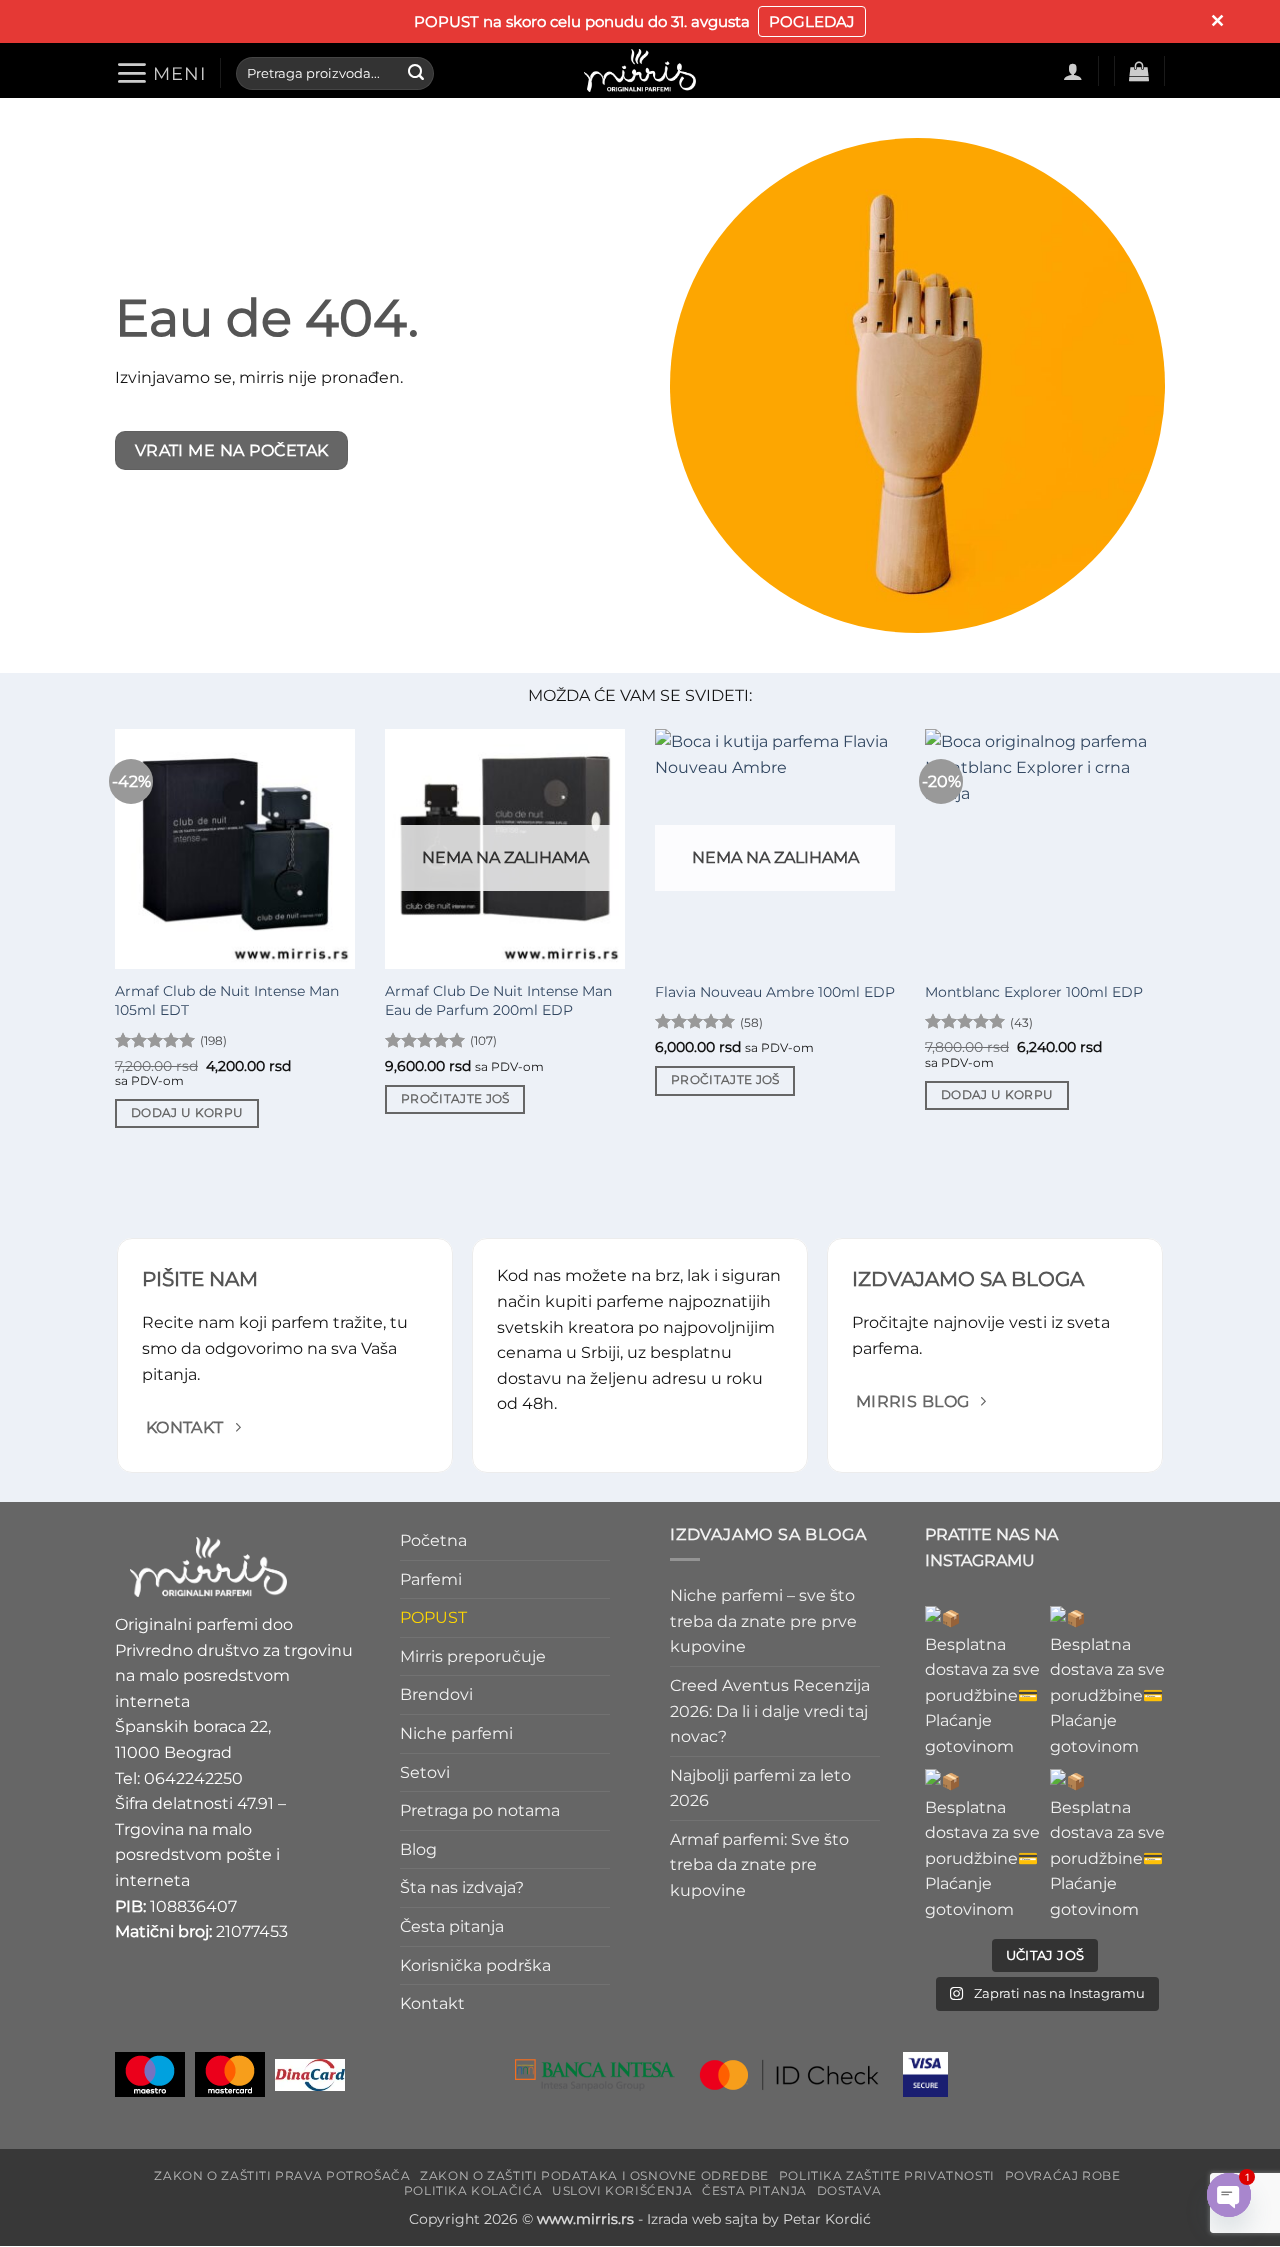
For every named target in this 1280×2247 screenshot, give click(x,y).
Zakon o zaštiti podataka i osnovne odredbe (594, 2175)
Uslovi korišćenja (622, 2190)
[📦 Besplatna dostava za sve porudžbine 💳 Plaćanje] (982, 1682)
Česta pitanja (452, 1926)
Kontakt (432, 2003)
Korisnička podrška (475, 1965)
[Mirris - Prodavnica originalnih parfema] (640, 70)
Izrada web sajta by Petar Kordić (759, 2220)
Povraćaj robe (1063, 2175)
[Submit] (416, 73)
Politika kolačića (473, 2190)
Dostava (849, 2190)
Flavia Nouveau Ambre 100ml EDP (775, 992)
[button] (160, 73)
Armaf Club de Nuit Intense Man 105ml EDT (227, 1000)
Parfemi (431, 1579)
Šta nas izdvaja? (462, 1888)
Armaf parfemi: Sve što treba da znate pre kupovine (759, 1865)
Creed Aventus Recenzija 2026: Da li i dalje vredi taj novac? (770, 1711)
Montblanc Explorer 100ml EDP (1034, 992)
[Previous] (111, 951)
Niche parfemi (456, 1733)
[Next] (1169, 951)
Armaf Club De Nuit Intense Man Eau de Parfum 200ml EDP (498, 1000)
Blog (418, 1849)
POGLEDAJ (812, 21)
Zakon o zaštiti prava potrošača (282, 2175)
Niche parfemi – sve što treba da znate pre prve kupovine (763, 1621)
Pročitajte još (455, 1099)
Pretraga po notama (480, 1810)
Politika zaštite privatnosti (887, 2175)
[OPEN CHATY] (1229, 2195)
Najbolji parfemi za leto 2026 (760, 1788)
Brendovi (436, 1695)
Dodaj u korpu (187, 1113)
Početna (433, 1540)
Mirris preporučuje (473, 1656)
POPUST (433, 1617)
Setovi (425, 1772)
